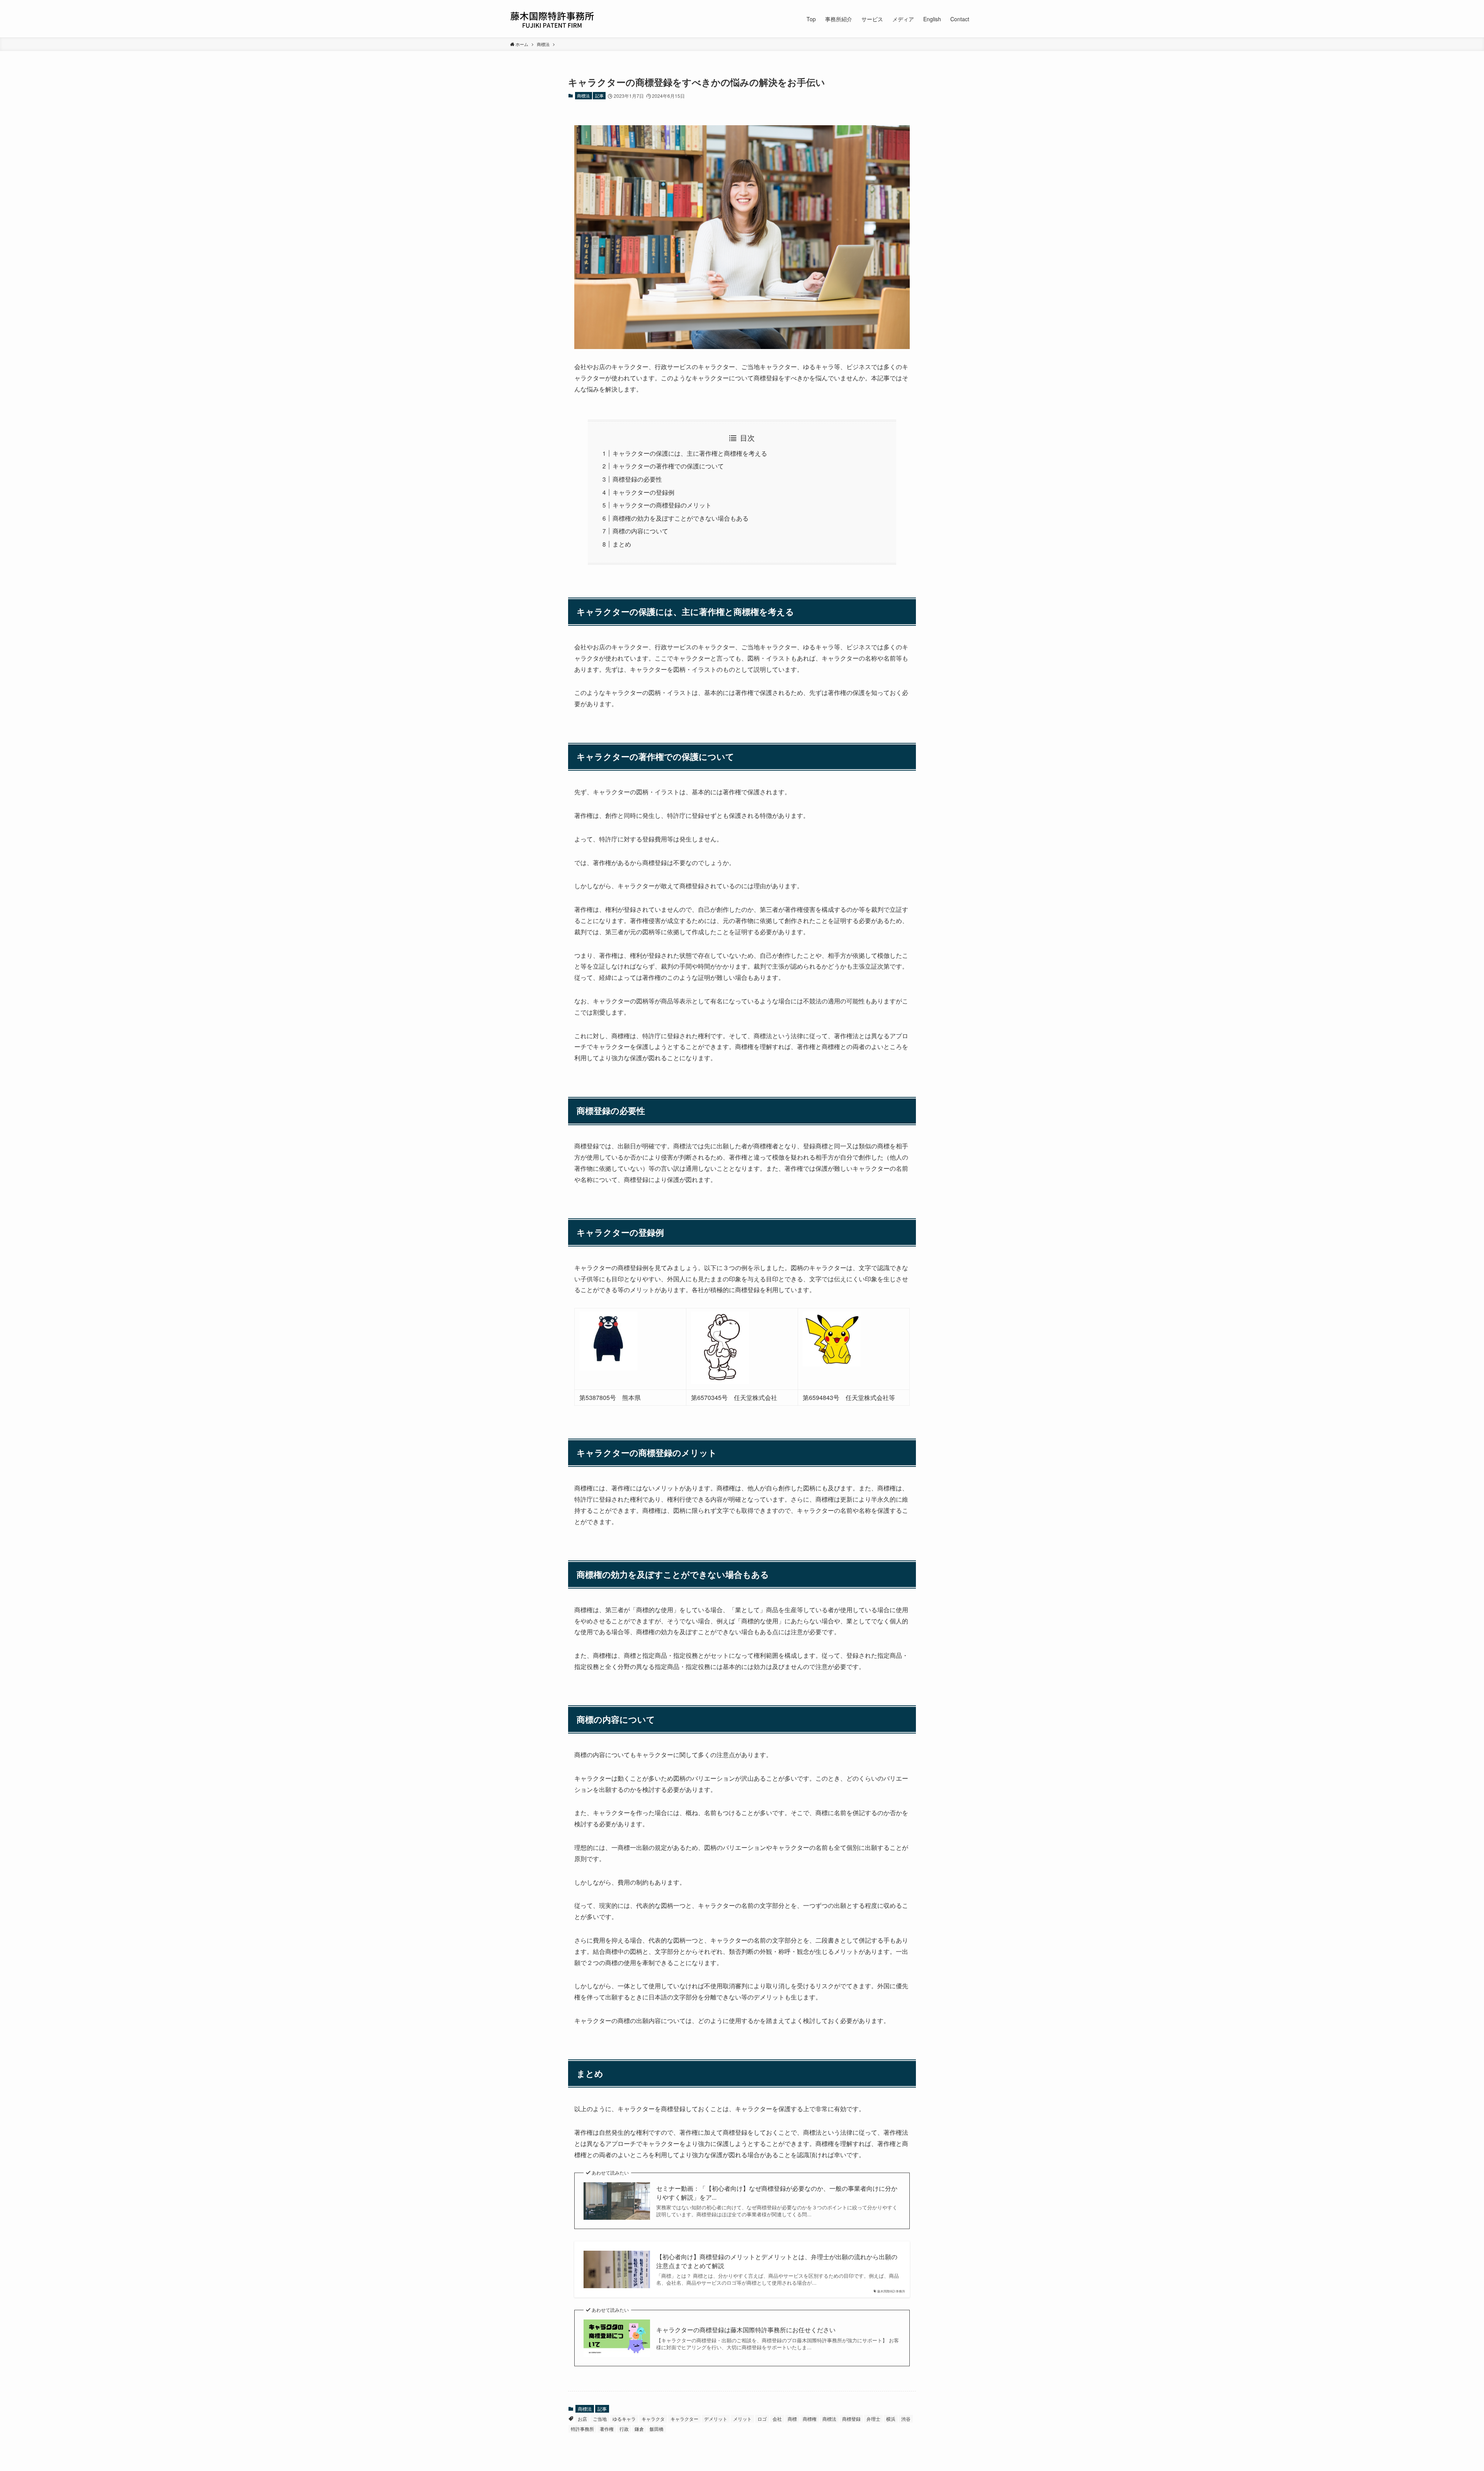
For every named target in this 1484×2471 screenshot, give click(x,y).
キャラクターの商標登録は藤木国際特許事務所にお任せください (746, 2330)
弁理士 (873, 2419)
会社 (777, 2419)
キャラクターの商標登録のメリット (662, 505)
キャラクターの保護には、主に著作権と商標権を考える (690, 453)
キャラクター (684, 2419)
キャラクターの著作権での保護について (668, 466)
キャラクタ (653, 2419)
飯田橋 (657, 2429)
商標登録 (851, 2419)
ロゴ (762, 2419)
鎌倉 (639, 2429)
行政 (624, 2429)
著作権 (607, 2429)
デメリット (716, 2419)
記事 (599, 95)
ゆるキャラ (624, 2419)
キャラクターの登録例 (643, 492)
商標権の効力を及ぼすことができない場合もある (681, 518)
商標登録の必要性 (637, 479)
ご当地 (600, 2419)
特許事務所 (582, 2429)
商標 (792, 2419)
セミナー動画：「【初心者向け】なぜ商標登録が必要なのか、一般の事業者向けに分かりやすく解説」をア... (777, 2193)
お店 (582, 2419)
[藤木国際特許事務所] (552, 19)
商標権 (810, 2419)
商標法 (583, 95)
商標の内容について (640, 531)
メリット (742, 2419)
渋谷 (906, 2419)
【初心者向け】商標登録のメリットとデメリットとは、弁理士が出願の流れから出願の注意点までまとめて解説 (777, 2261)
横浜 (891, 2419)
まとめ (622, 544)
